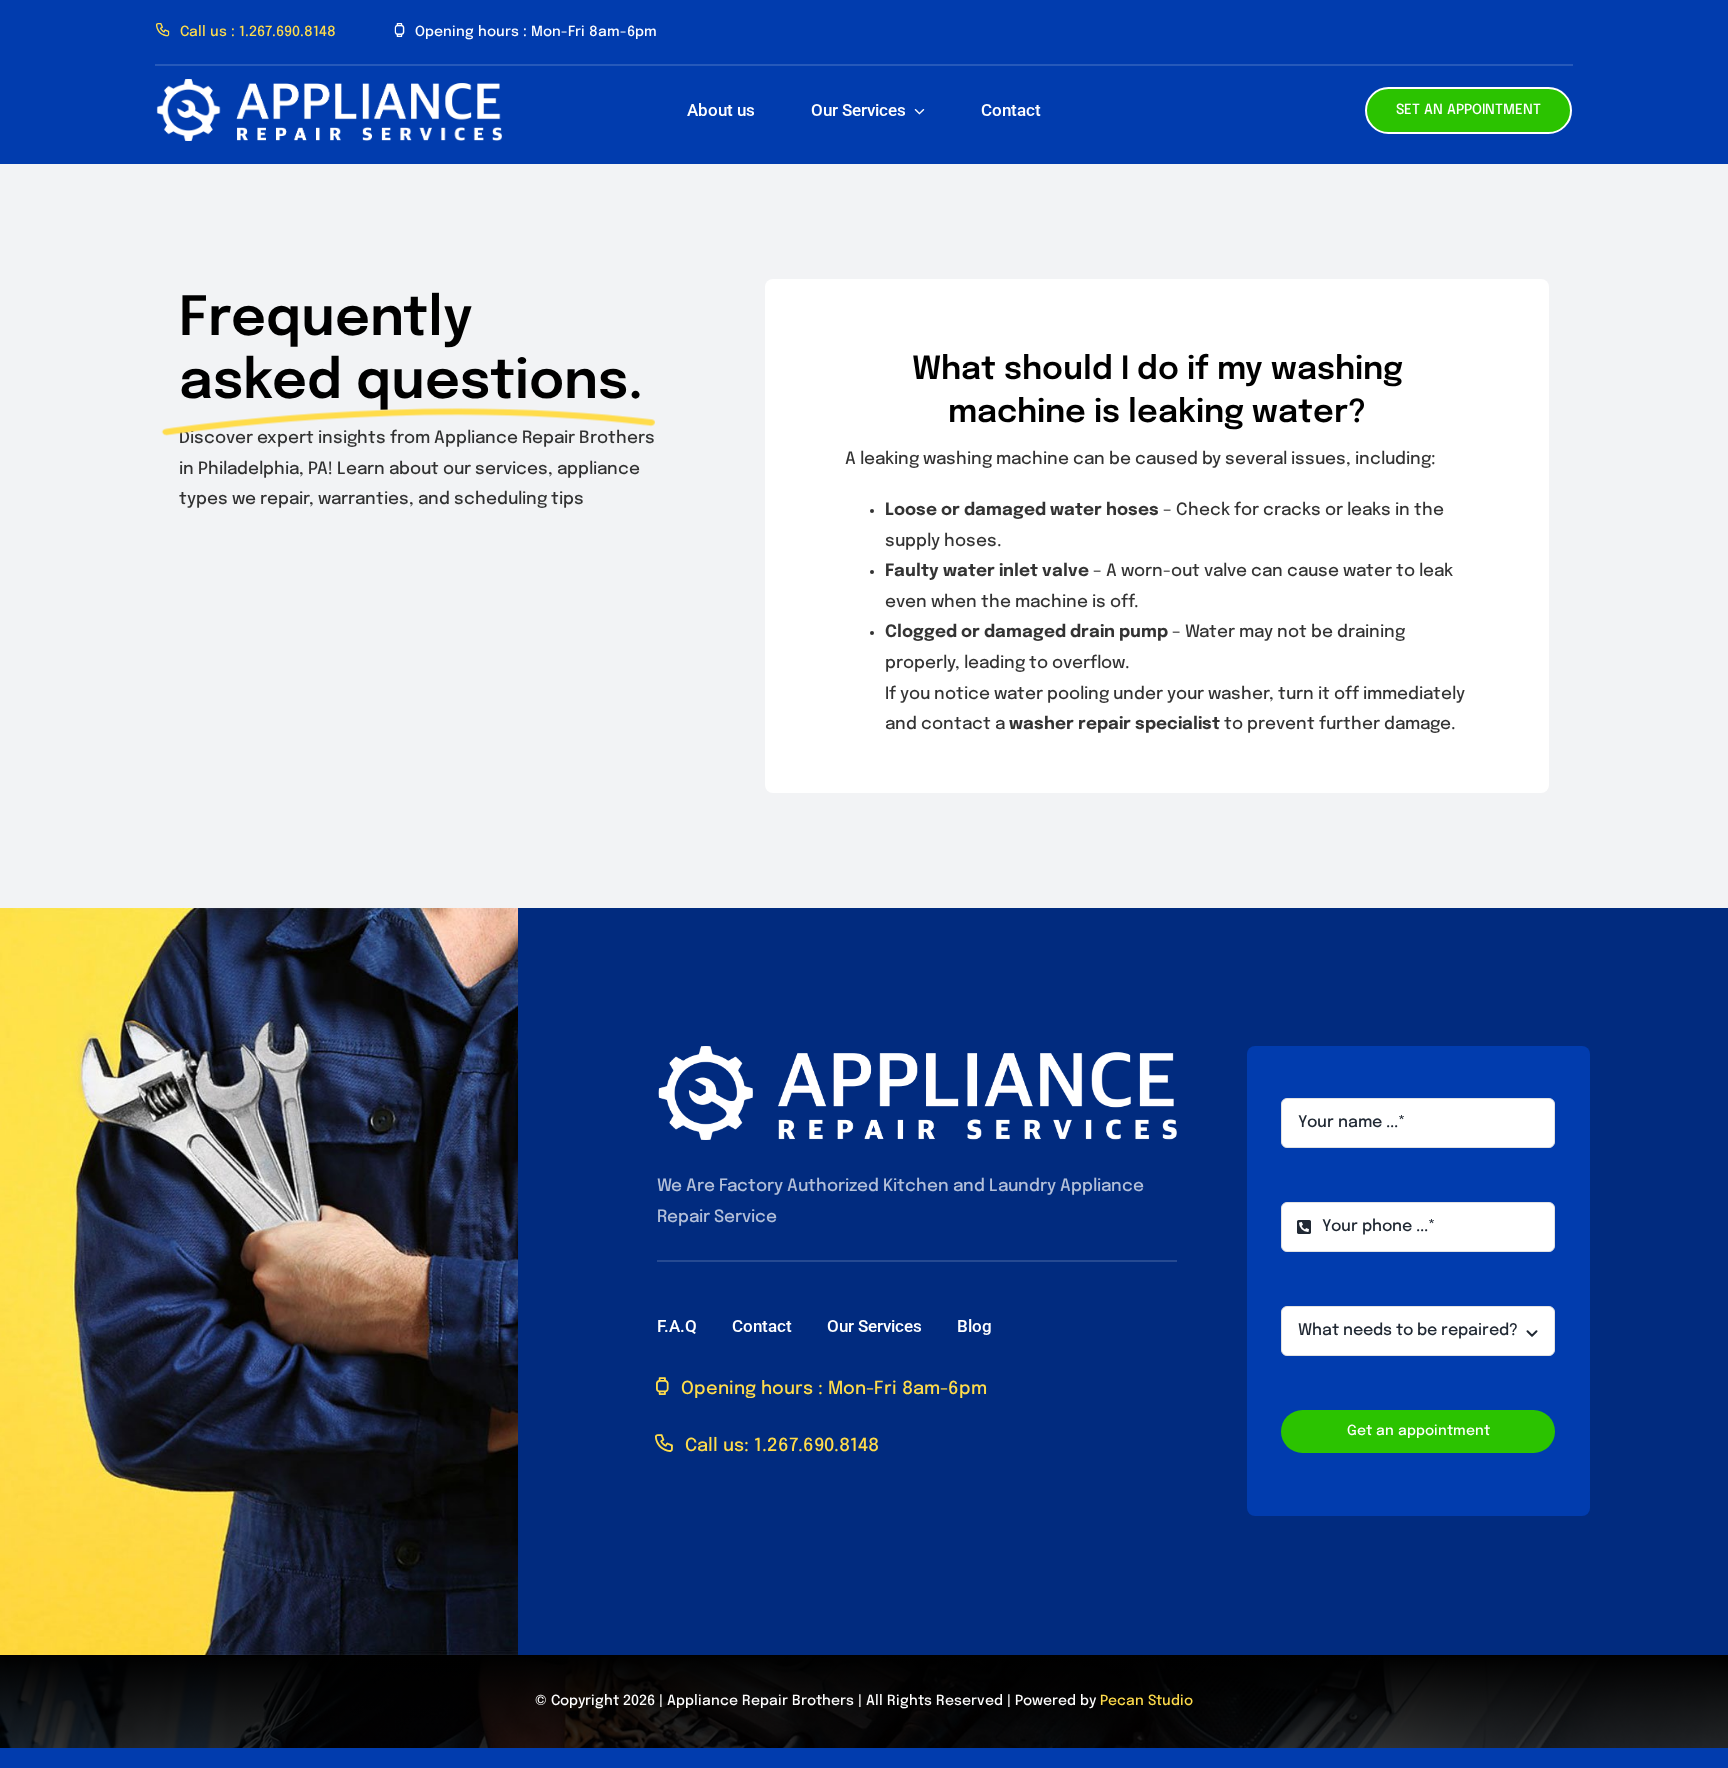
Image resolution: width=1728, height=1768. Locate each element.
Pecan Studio (1146, 1701)
